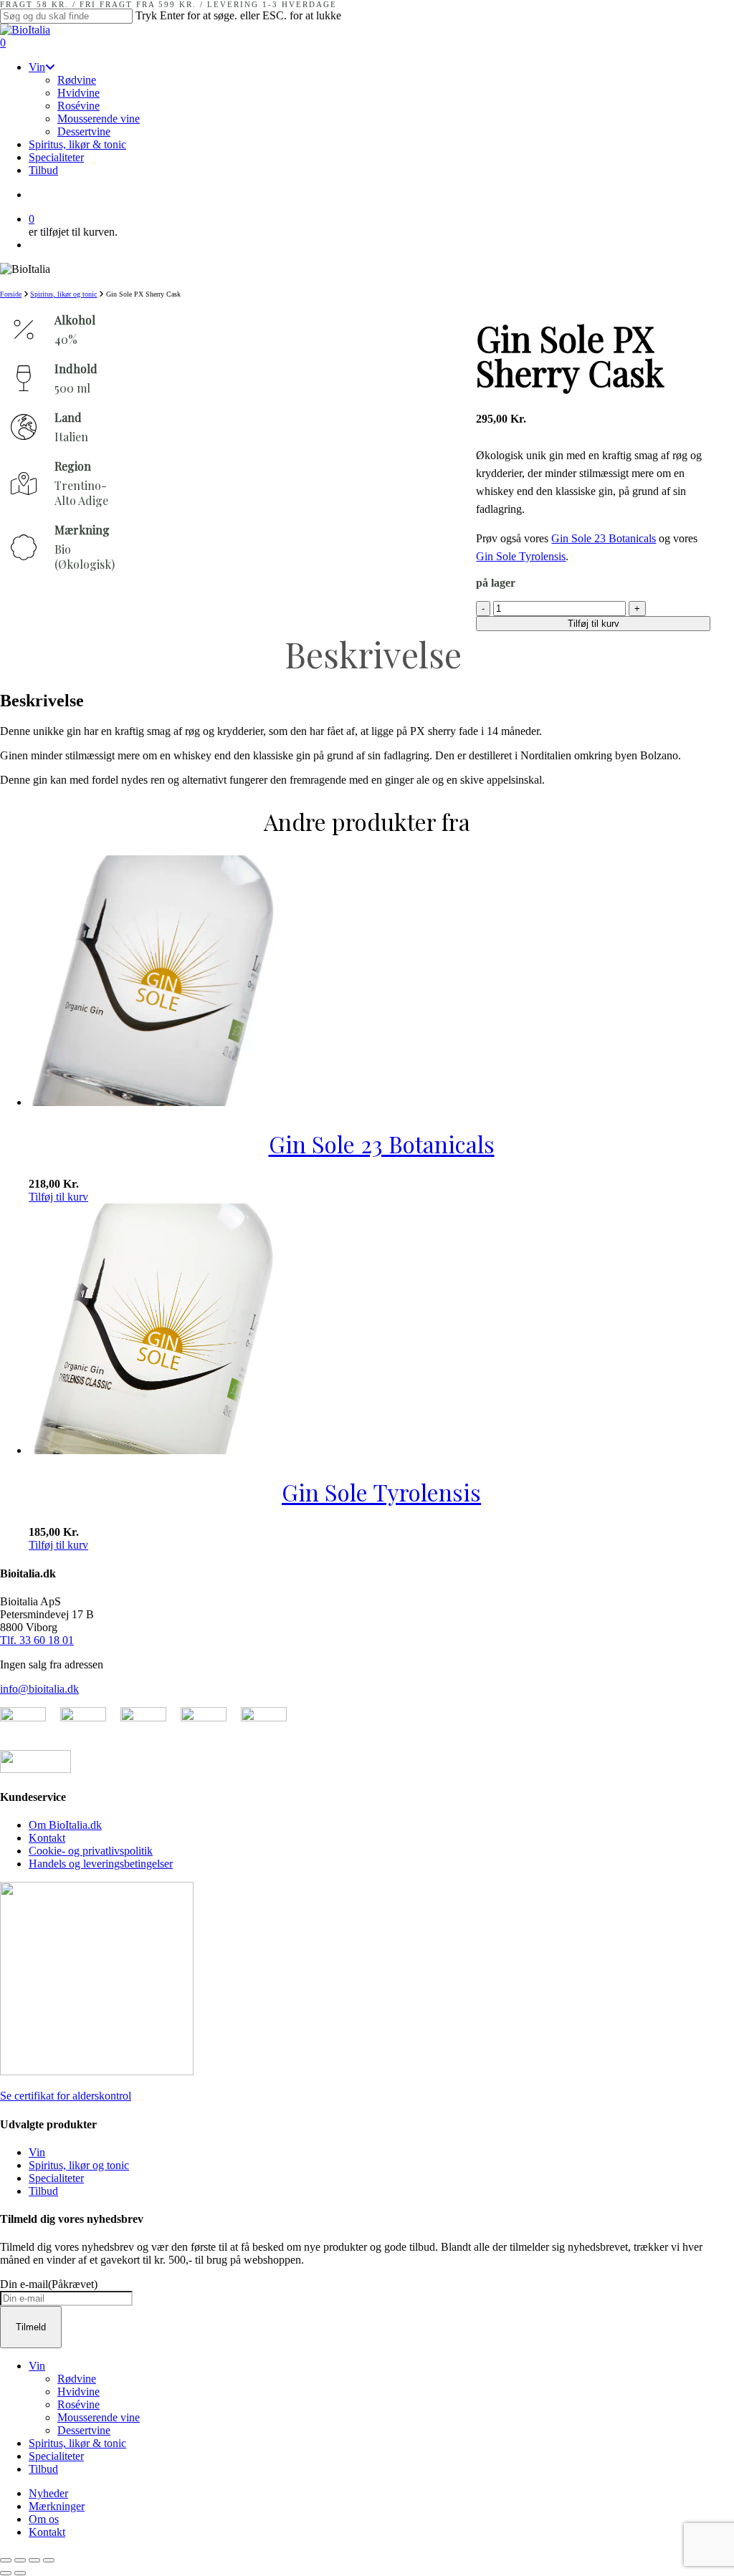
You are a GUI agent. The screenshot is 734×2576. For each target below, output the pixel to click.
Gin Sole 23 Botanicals (604, 538)
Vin (37, 2152)
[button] (58, 1197)
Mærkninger (57, 2506)
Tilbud (43, 2191)
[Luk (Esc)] (49, 2560)
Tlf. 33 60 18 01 (37, 1640)
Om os (44, 2519)
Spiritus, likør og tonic (63, 294)
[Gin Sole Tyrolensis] (154, 1450)
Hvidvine (78, 2392)
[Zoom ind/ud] (6, 2560)
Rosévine (78, 2404)
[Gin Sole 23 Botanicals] (154, 1102)
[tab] (373, 654)
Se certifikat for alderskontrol (66, 2096)
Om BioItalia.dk (65, 1825)
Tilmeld (31, 2327)
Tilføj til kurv (594, 624)
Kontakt (47, 1838)
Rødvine (77, 2379)
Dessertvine (84, 2430)
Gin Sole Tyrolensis (521, 556)
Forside (11, 294)
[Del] (34, 2560)
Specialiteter (56, 2178)
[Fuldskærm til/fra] (20, 2560)
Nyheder (48, 2493)
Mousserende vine (99, 2417)
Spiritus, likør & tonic (77, 2443)
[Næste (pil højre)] (20, 2573)
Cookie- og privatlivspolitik (91, 1851)
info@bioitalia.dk (39, 1689)
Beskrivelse (373, 654)
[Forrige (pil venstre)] (6, 2573)
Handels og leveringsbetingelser (101, 1864)
